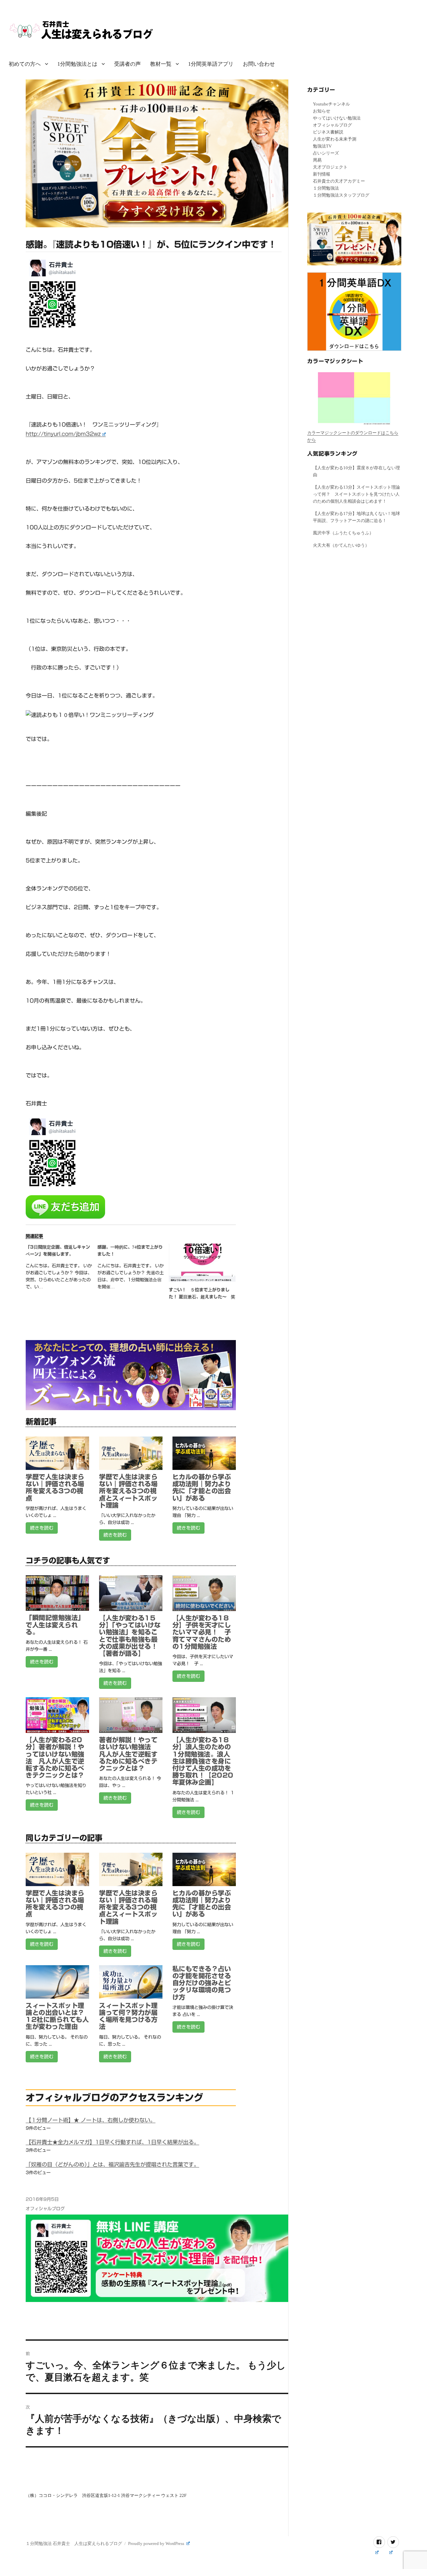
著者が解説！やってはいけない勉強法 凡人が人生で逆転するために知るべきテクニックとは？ (128, 1754)
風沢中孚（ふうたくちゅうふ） (343, 533)
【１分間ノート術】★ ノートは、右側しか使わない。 (91, 2120)
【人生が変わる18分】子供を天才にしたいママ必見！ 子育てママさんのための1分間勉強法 (202, 1632)
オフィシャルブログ (45, 2209)
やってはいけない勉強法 (337, 118)
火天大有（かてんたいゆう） (341, 545)
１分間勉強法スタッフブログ (341, 195)
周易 (317, 160)
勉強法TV (322, 146)
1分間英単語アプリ (211, 64)
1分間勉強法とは (77, 64)
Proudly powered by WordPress (157, 2543)
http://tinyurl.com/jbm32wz (63, 434)
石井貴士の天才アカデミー (339, 181)
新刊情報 (322, 174)
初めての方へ (25, 64)
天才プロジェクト (330, 167)
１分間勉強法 (326, 188)
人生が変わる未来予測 (335, 139)
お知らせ (322, 111)
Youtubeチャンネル (331, 104)
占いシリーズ (326, 153)
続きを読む (42, 1528)
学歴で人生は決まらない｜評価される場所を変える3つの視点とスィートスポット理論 (128, 1491)
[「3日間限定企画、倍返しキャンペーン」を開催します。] (61, 1269)
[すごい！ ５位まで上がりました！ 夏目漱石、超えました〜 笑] (202, 1263)
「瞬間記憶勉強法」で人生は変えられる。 (55, 1625)
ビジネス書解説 (328, 132)
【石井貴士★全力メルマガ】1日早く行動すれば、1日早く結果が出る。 (112, 2142)
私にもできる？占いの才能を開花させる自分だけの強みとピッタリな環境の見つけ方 (202, 1983)
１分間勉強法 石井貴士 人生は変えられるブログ (74, 2543)
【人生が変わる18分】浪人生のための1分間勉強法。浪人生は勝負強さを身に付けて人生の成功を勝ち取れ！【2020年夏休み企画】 (203, 1761)
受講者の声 (127, 64)
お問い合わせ (259, 64)
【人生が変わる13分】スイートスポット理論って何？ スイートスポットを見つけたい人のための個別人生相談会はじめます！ (356, 494)
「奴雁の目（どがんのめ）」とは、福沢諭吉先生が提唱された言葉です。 (112, 2164)
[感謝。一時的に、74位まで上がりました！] (133, 1269)
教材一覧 (161, 64)
